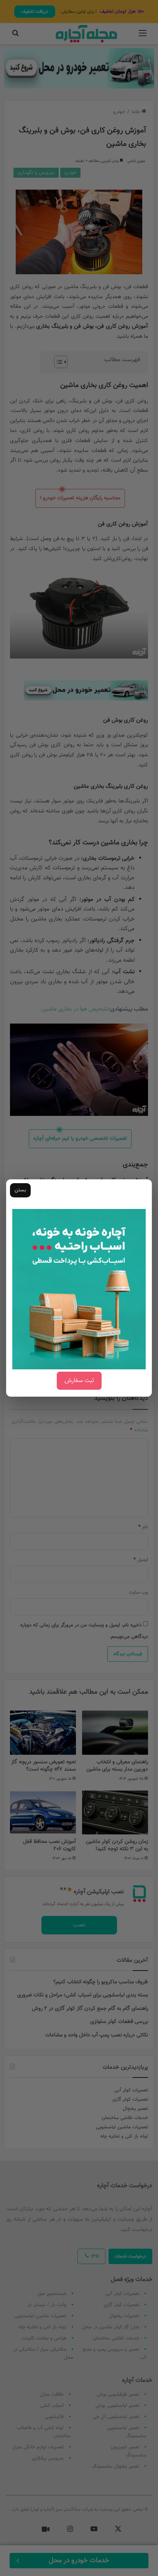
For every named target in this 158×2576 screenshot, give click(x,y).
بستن (20, 1190)
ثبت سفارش (79, 1381)
